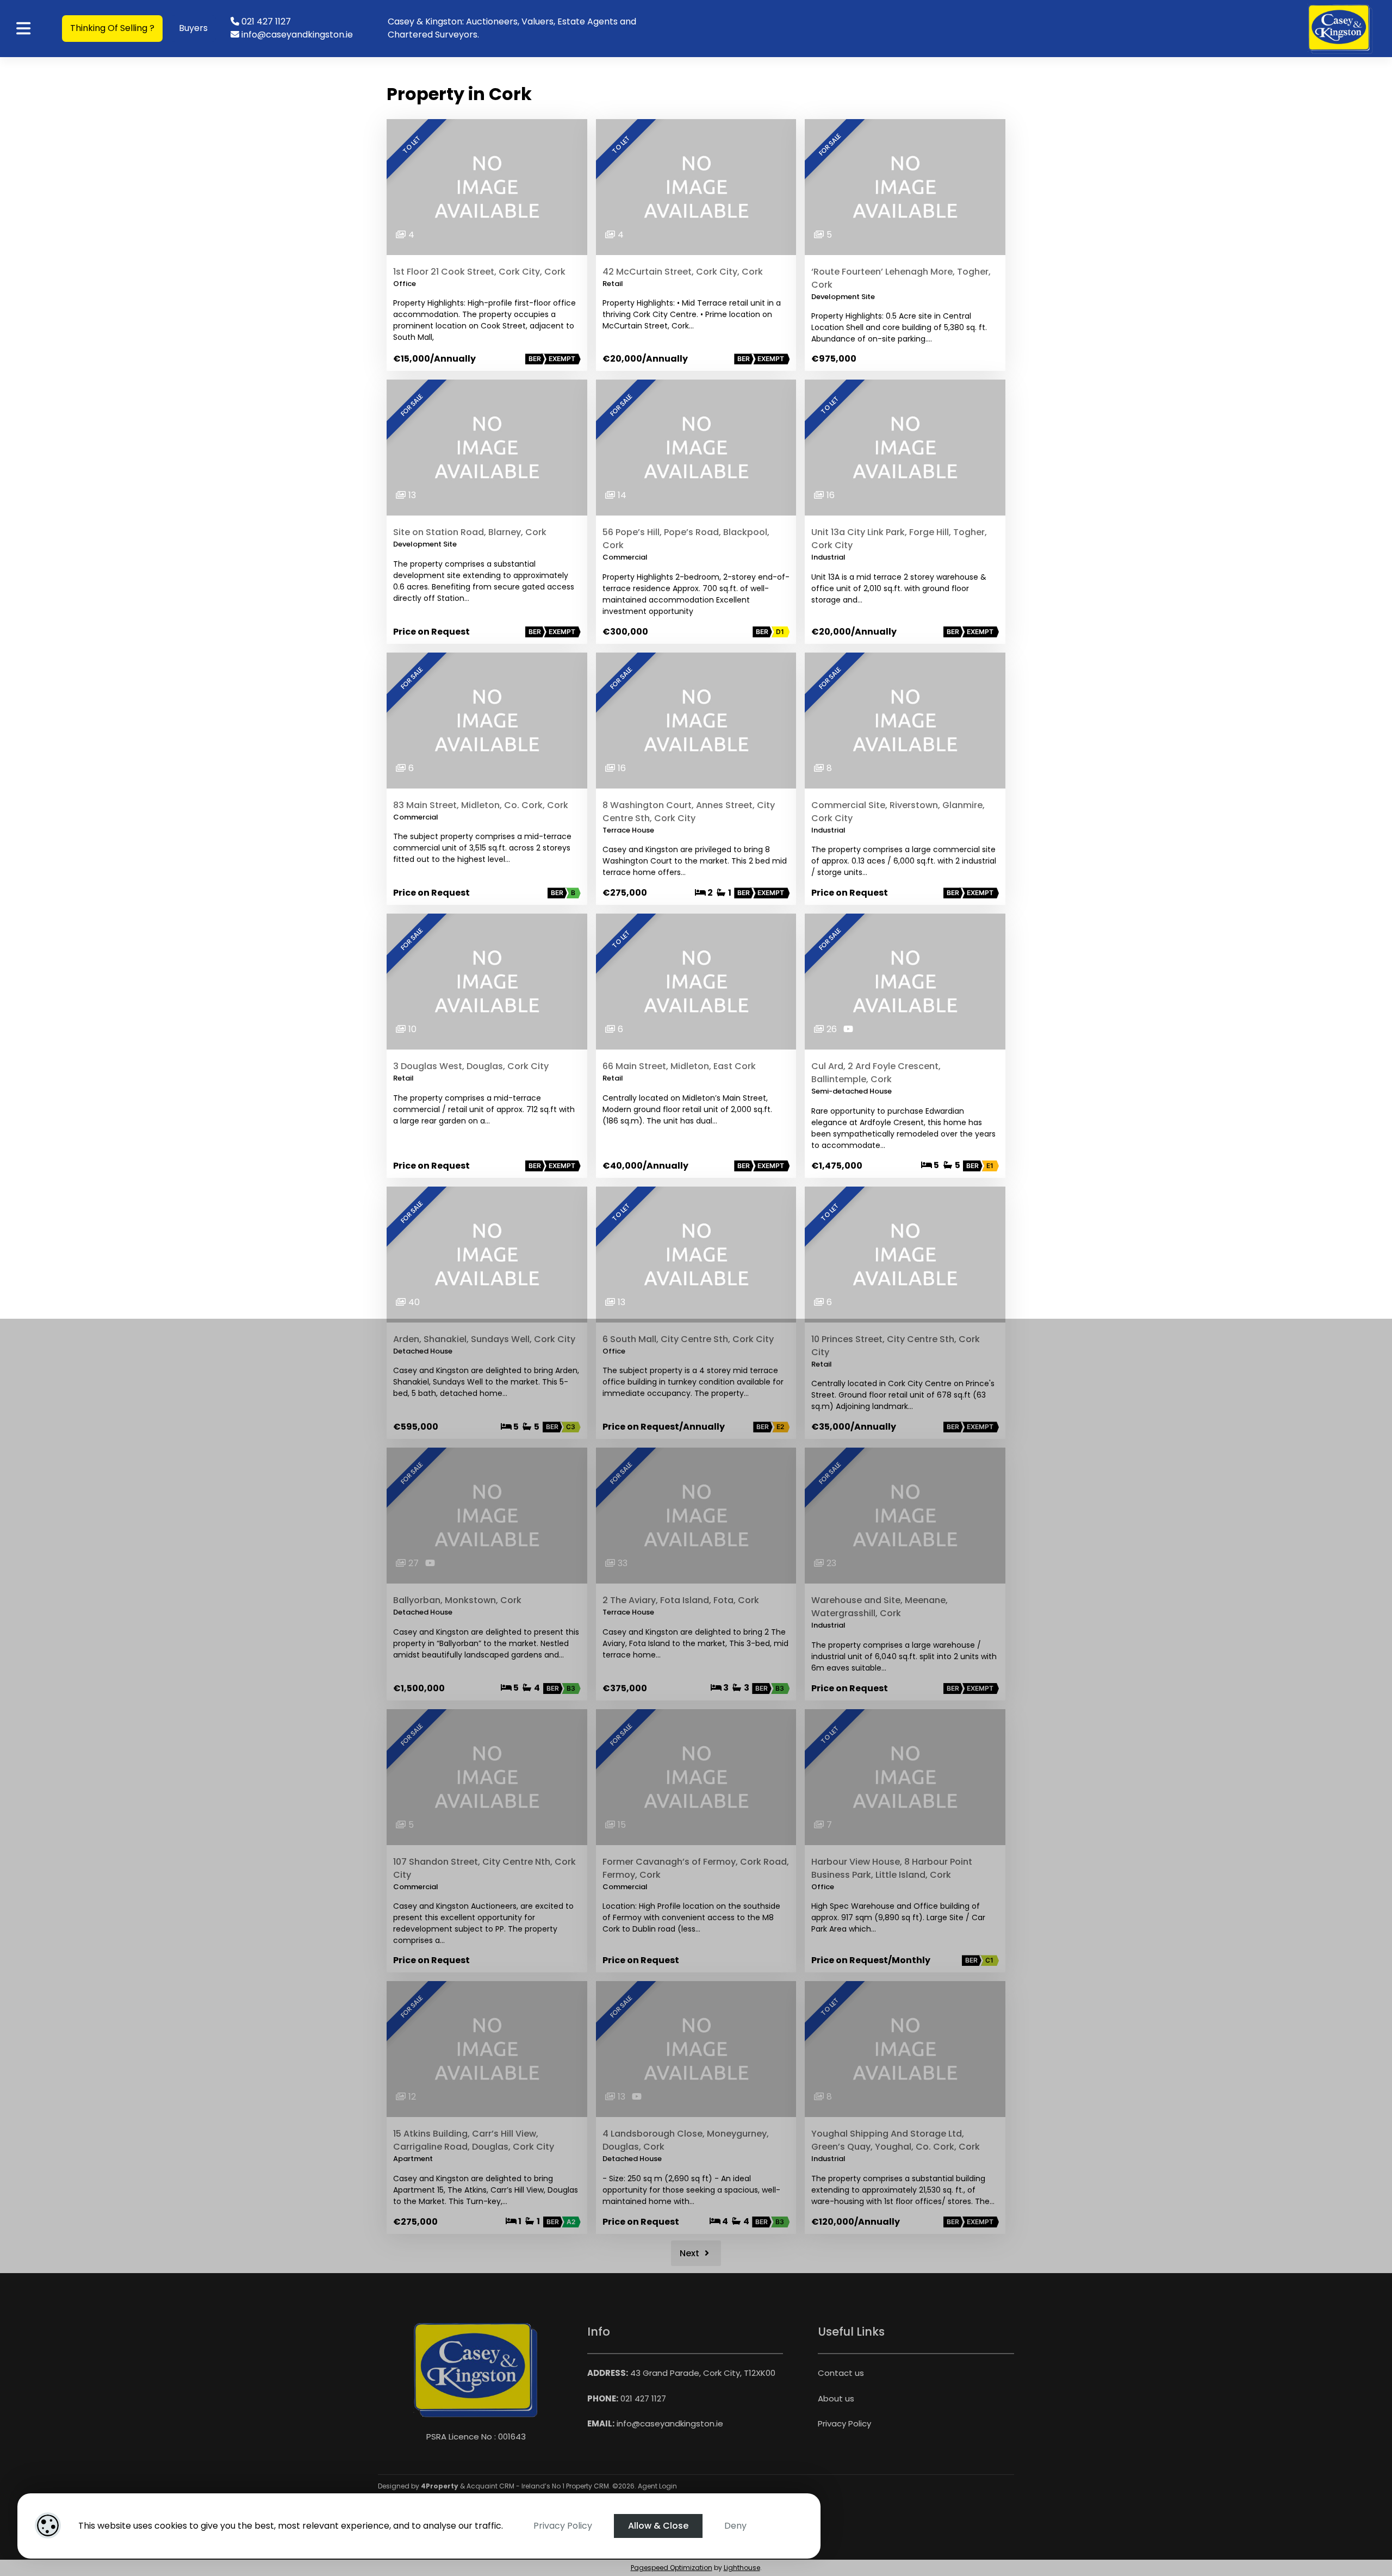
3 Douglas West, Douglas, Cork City (471, 1066)
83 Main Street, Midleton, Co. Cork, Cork (481, 805)
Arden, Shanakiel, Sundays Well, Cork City (484, 1339)
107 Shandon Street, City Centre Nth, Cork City (484, 1868)
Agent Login (657, 2486)
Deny (735, 2526)
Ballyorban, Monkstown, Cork (457, 1600)
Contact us (841, 2373)
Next (691, 2253)
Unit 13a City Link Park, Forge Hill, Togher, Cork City (899, 539)
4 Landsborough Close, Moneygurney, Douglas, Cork (686, 2140)
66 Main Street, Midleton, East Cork (679, 1066)
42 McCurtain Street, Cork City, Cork (683, 272)
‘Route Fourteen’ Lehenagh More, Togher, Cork (901, 278)
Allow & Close (658, 2526)
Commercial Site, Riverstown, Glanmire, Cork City (898, 812)
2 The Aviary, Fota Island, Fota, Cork (681, 1600)
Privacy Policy (563, 2526)
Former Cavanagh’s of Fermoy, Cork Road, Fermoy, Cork (696, 1868)
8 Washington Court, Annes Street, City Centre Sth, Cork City (689, 812)
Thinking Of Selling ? (112, 28)
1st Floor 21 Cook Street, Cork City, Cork (479, 272)
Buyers (193, 28)
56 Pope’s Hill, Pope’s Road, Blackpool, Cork (686, 539)
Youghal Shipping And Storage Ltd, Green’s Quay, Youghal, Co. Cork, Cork (896, 2140)
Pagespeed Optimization (672, 2568)
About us (836, 2398)
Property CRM (588, 2486)
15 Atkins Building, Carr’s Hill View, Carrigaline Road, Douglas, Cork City (474, 2140)
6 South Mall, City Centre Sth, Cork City (688, 1339)
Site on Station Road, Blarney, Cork (470, 532)
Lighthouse (742, 2568)
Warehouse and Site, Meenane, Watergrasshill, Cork (880, 1607)
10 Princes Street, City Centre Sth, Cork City (896, 1346)
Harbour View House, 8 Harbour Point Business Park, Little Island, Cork (892, 1868)
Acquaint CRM (490, 2486)
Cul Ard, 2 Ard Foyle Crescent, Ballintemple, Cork (876, 1073)
